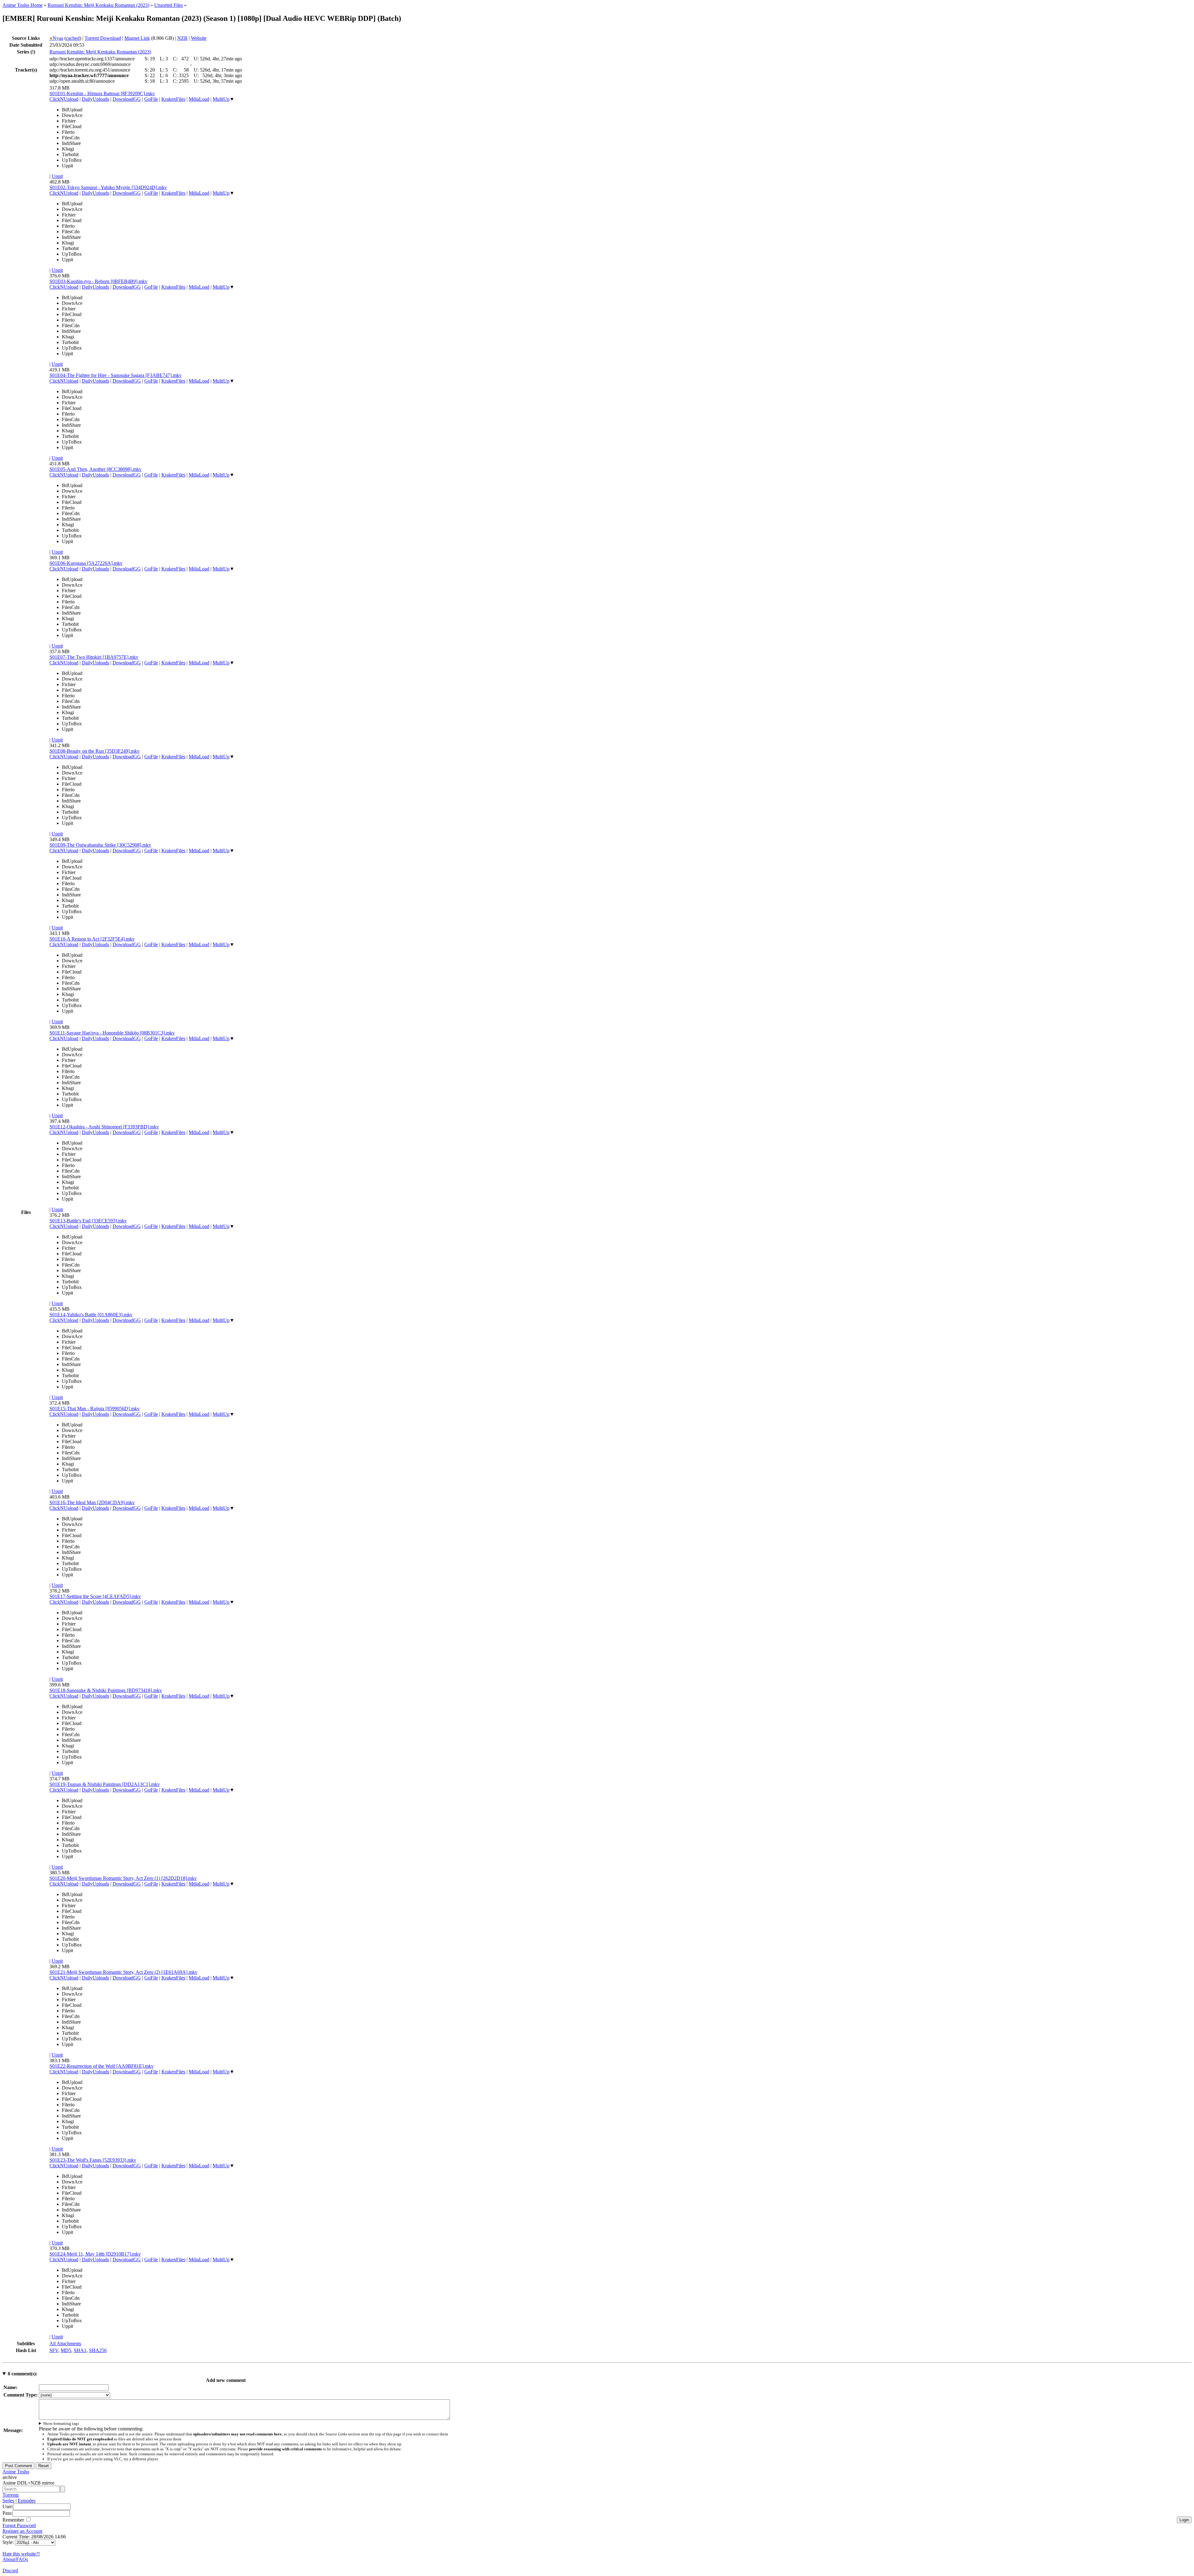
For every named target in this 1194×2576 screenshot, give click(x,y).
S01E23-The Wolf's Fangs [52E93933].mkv (93, 2160)
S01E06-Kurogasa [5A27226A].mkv (86, 563)
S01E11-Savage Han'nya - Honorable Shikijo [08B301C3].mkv (112, 1033)
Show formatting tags (61, 2423)
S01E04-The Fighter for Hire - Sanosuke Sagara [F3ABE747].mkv (116, 375)
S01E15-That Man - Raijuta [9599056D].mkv (95, 1409)
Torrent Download (103, 38)
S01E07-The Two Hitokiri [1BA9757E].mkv (94, 657)
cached (73, 38)
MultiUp (221, 99)
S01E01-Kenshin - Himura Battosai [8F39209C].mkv (102, 93)
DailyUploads (95, 99)
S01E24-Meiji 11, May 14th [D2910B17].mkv (95, 2254)
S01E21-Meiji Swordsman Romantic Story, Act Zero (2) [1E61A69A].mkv (123, 1972)
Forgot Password (19, 2525)
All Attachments (65, 2344)
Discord (10, 2571)
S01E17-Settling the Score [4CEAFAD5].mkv (95, 1596)
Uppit (57, 176)
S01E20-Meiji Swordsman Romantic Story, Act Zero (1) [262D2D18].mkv (123, 1878)
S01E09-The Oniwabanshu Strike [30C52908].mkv (100, 845)
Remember (14, 2520)
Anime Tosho (16, 2472)
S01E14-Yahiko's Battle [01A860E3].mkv (91, 1315)
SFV (54, 2350)
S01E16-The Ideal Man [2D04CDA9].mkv (92, 1502)
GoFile (151, 99)
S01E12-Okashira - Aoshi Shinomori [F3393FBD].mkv (104, 1127)
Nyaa (56, 38)
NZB (182, 38)
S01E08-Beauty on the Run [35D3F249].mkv (95, 751)
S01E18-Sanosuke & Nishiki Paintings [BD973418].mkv (106, 1690)
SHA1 (80, 2350)
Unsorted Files (169, 5)
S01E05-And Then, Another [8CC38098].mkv (95, 469)
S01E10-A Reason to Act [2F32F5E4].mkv (92, 939)
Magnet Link (137, 38)
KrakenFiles (173, 99)
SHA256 (98, 2350)
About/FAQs (15, 2559)
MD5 (66, 2350)
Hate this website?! (21, 2554)
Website (199, 38)
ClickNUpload (64, 99)
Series (8, 2501)
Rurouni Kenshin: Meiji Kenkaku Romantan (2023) (98, 5)
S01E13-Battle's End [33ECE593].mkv (88, 1221)
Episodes (27, 2501)
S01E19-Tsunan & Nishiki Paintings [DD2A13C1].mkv (105, 1784)
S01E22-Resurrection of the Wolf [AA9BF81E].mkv (102, 2066)
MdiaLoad (199, 99)
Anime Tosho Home (23, 5)
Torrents (11, 2495)
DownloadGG (127, 99)
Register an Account (22, 2531)
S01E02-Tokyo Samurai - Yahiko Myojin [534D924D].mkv (108, 187)
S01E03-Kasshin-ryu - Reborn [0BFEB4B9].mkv (98, 281)
